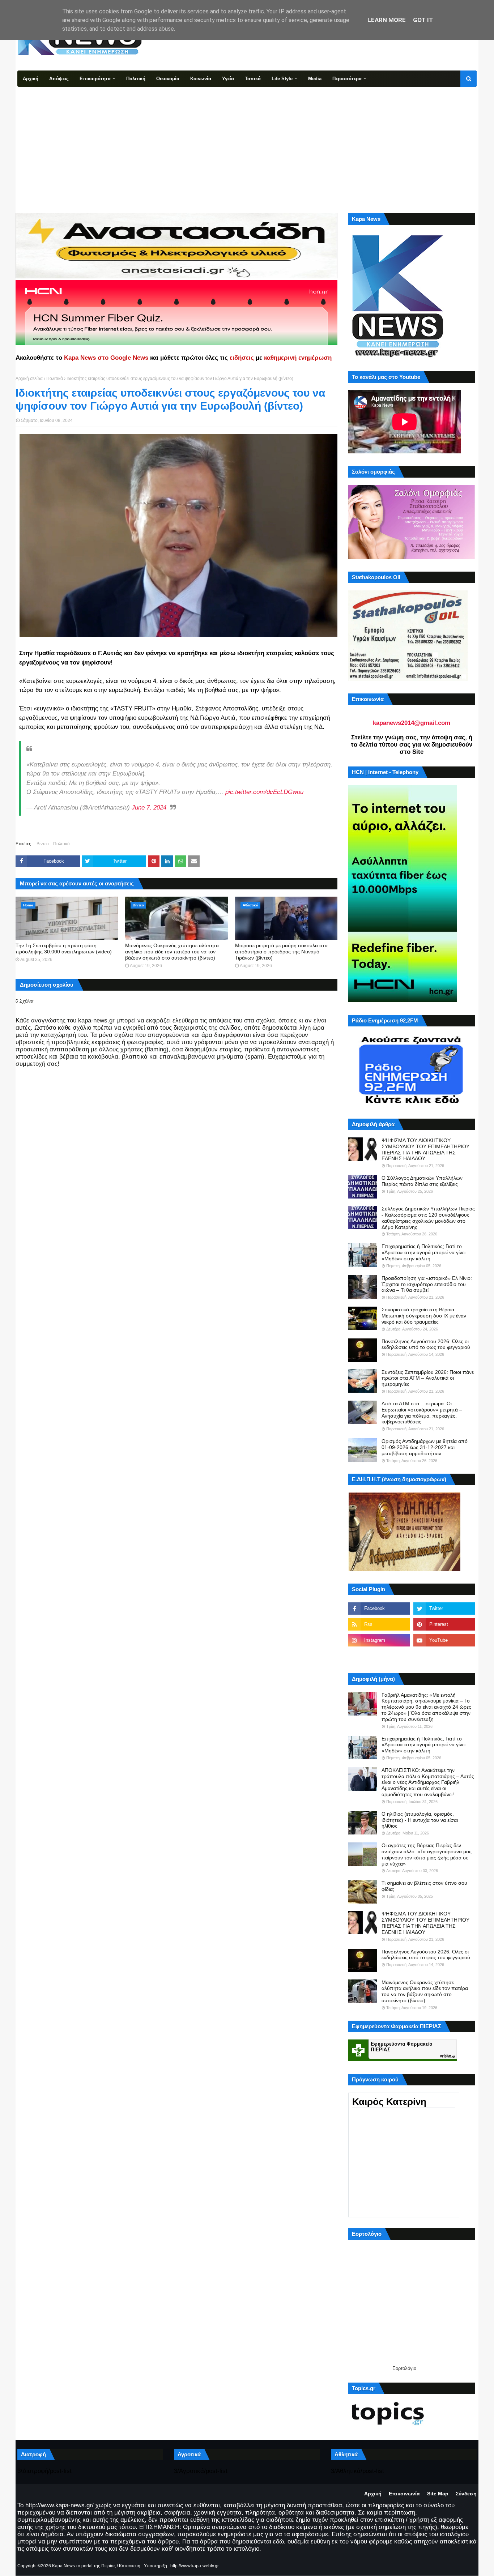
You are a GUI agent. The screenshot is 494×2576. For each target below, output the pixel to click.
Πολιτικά (55, 379)
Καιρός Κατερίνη (389, 2102)
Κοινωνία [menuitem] (201, 79)
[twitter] (444, 1609)
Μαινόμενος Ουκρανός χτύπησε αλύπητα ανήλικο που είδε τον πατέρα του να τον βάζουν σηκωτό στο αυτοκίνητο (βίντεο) (172, 952)
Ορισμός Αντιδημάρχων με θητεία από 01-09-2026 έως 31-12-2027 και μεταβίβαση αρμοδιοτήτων (425, 1447)
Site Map (438, 2494)
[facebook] (379, 1609)
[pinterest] (444, 1624)
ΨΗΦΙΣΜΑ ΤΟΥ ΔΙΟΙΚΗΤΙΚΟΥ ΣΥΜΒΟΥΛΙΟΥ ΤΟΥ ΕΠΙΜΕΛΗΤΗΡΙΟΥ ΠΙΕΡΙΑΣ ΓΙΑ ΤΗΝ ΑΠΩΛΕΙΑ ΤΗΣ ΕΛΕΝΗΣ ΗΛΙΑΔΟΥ (425, 1149)
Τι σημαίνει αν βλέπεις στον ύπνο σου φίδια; (424, 1886)
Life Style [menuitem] (282, 79)
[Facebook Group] (379, 1656)
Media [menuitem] (315, 79)
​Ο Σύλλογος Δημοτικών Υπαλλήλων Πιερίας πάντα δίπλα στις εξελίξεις (422, 1181)
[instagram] (379, 1640)
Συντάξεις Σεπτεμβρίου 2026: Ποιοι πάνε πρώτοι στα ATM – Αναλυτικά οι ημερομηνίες (428, 1378)
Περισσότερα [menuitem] (347, 79)
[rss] (379, 1624)
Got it (423, 20)
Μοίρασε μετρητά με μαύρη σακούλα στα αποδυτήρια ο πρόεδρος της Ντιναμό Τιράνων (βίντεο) (281, 952)
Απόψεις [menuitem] (59, 79)
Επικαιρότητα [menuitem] (95, 79)
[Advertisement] (247, 141)
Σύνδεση (466, 2494)
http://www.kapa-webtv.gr (195, 2566)
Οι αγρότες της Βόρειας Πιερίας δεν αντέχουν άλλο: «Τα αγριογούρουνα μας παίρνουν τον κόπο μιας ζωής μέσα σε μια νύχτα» (427, 1854)
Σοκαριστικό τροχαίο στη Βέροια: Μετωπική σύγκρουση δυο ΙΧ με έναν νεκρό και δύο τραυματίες (424, 1316)
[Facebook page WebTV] (444, 1656)
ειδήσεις (242, 358)
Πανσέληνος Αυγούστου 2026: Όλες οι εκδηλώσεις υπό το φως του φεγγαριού (426, 1344)
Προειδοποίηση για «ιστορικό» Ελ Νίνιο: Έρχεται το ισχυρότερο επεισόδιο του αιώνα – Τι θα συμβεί (427, 1284)
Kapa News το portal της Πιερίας (84, 2566)
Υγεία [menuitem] (228, 79)
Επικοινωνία (404, 2494)
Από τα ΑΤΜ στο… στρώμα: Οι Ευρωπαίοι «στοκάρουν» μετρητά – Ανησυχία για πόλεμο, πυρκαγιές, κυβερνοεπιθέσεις (422, 1413)
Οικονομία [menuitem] (168, 79)
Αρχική (373, 2494)
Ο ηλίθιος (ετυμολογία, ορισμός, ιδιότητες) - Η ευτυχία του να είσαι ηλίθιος (420, 1820)
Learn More (387, 20)
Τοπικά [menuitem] (253, 79)
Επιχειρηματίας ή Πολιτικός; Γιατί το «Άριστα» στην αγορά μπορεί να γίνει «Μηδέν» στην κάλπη (423, 1252)
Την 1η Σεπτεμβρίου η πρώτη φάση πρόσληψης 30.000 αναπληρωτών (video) (64, 949)
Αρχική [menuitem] (31, 79)
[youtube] (444, 1640)
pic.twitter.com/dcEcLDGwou (264, 792)
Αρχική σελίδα (29, 379)
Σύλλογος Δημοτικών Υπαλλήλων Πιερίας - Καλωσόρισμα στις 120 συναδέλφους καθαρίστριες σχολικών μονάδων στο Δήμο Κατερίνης (428, 1218)
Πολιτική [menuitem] (136, 79)
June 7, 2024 (149, 808)
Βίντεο (43, 844)
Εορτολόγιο (404, 2368)
